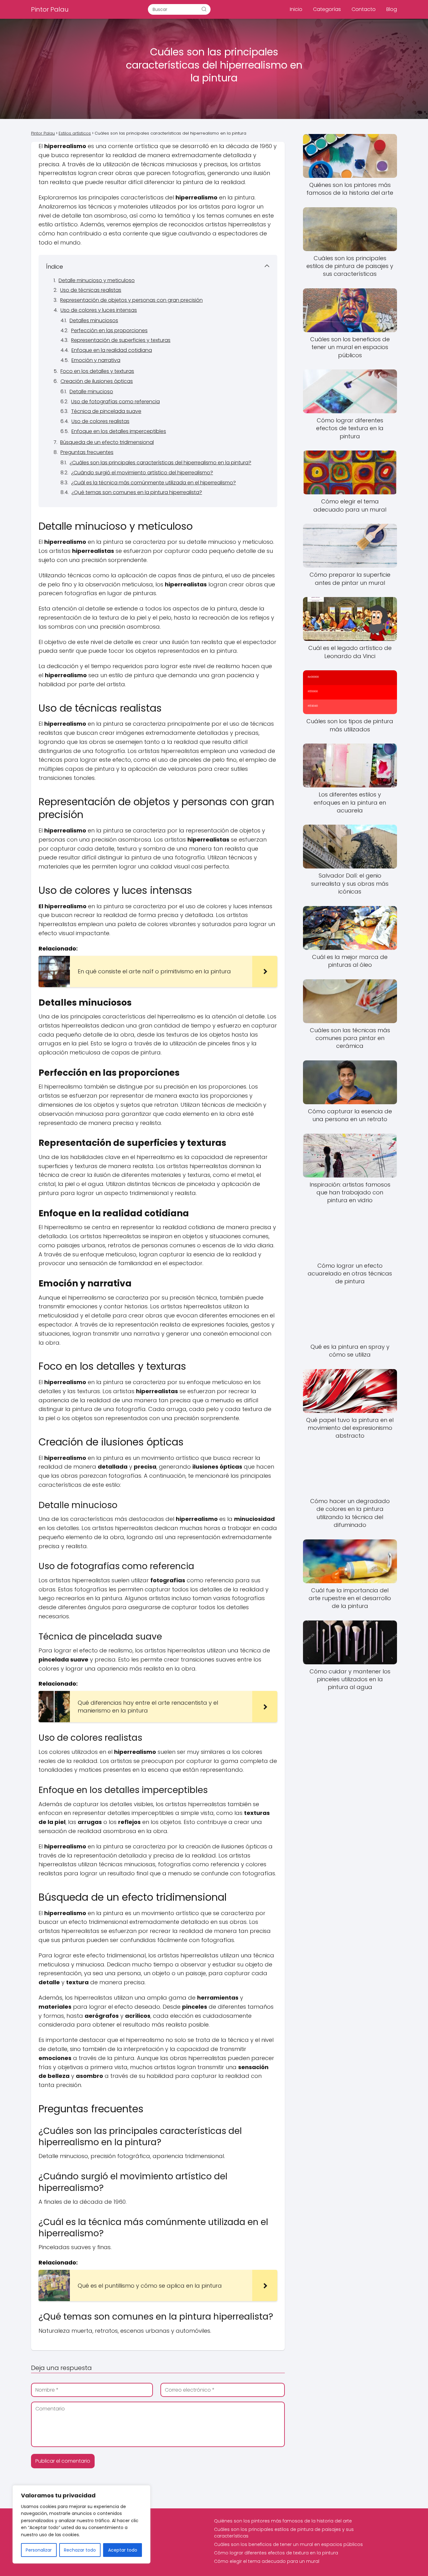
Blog (392, 9)
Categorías (327, 9)
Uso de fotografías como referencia (115, 402)
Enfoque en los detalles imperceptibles (119, 431)
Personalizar (39, 2550)
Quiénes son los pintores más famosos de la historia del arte (283, 2521)
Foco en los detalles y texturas (97, 371)
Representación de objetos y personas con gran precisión (131, 300)
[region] (81, 2524)
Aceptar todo (123, 2550)
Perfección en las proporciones (109, 330)
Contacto (364, 9)
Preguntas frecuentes (87, 452)
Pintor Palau (50, 9)
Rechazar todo (80, 2550)
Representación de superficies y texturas (121, 340)
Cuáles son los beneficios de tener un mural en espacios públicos (288, 2544)
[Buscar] (204, 9)
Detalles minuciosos (94, 320)
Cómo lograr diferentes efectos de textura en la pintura (276, 2553)
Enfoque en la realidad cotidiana (112, 350)
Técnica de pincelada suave (106, 411)
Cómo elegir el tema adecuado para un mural (267, 2561)
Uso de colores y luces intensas (99, 310)
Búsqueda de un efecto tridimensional (107, 442)
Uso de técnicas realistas (91, 290)
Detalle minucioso (91, 392)
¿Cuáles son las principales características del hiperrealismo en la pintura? (160, 463)
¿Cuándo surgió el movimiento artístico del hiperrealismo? (142, 473)
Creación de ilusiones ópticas (97, 381)
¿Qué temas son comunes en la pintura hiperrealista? (137, 492)
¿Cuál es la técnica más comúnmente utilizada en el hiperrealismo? (154, 483)
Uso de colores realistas (100, 421)
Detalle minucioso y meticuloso (97, 280)
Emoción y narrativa (96, 360)
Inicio (296, 9)
